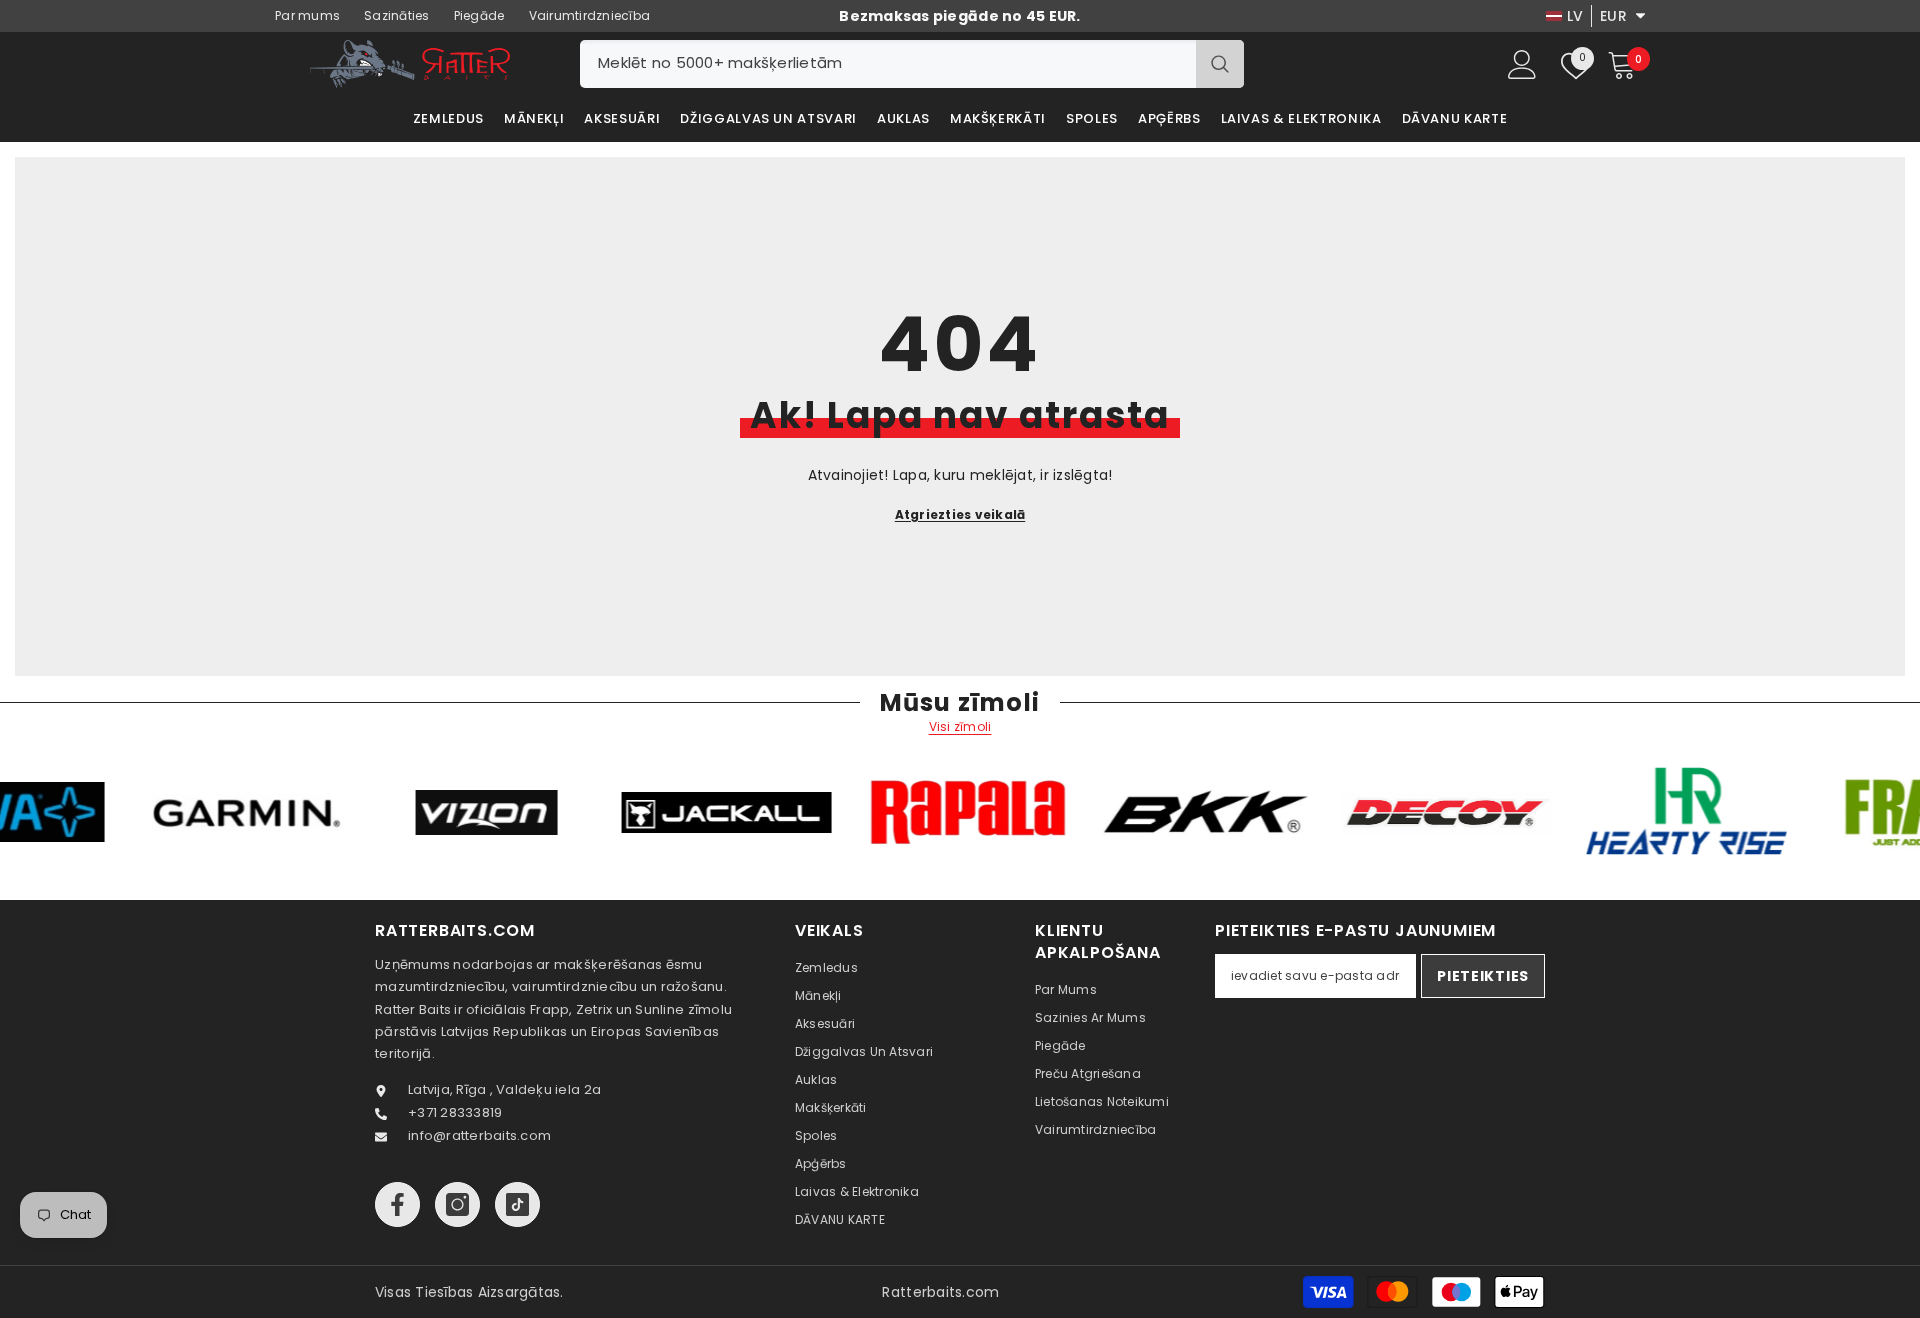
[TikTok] (517, 1204)
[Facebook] (397, 1204)
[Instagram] (457, 1204)
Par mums (307, 15)
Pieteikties (1483, 976)
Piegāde (479, 15)
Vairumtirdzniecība (590, 15)
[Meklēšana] (912, 64)
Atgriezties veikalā (960, 514)
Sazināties (397, 15)
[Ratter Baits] (311, 812)
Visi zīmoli (960, 727)
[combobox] (888, 64)
